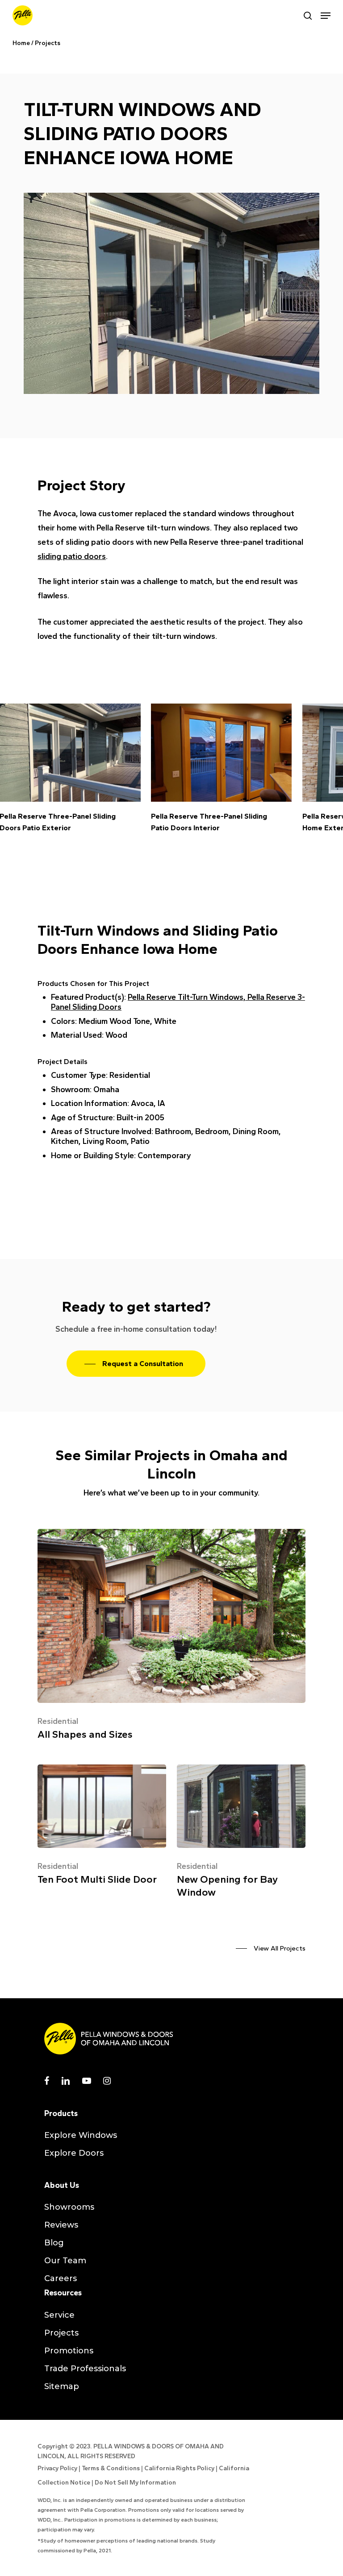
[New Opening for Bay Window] (241, 1834)
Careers (61, 2278)
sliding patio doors (72, 556)
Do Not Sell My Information (135, 2483)
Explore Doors (74, 2153)
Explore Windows (81, 2135)
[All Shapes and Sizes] (171, 1638)
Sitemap (62, 2386)
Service (59, 2315)
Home (21, 43)
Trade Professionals (85, 2369)
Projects (48, 43)
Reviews (61, 2225)
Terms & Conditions (111, 2468)
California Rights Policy (179, 2468)
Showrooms (69, 2207)
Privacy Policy (57, 2468)
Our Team (65, 2261)
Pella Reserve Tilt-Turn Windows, (188, 997)
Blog (54, 2243)
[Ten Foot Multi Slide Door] (102, 1828)
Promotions (69, 2351)
